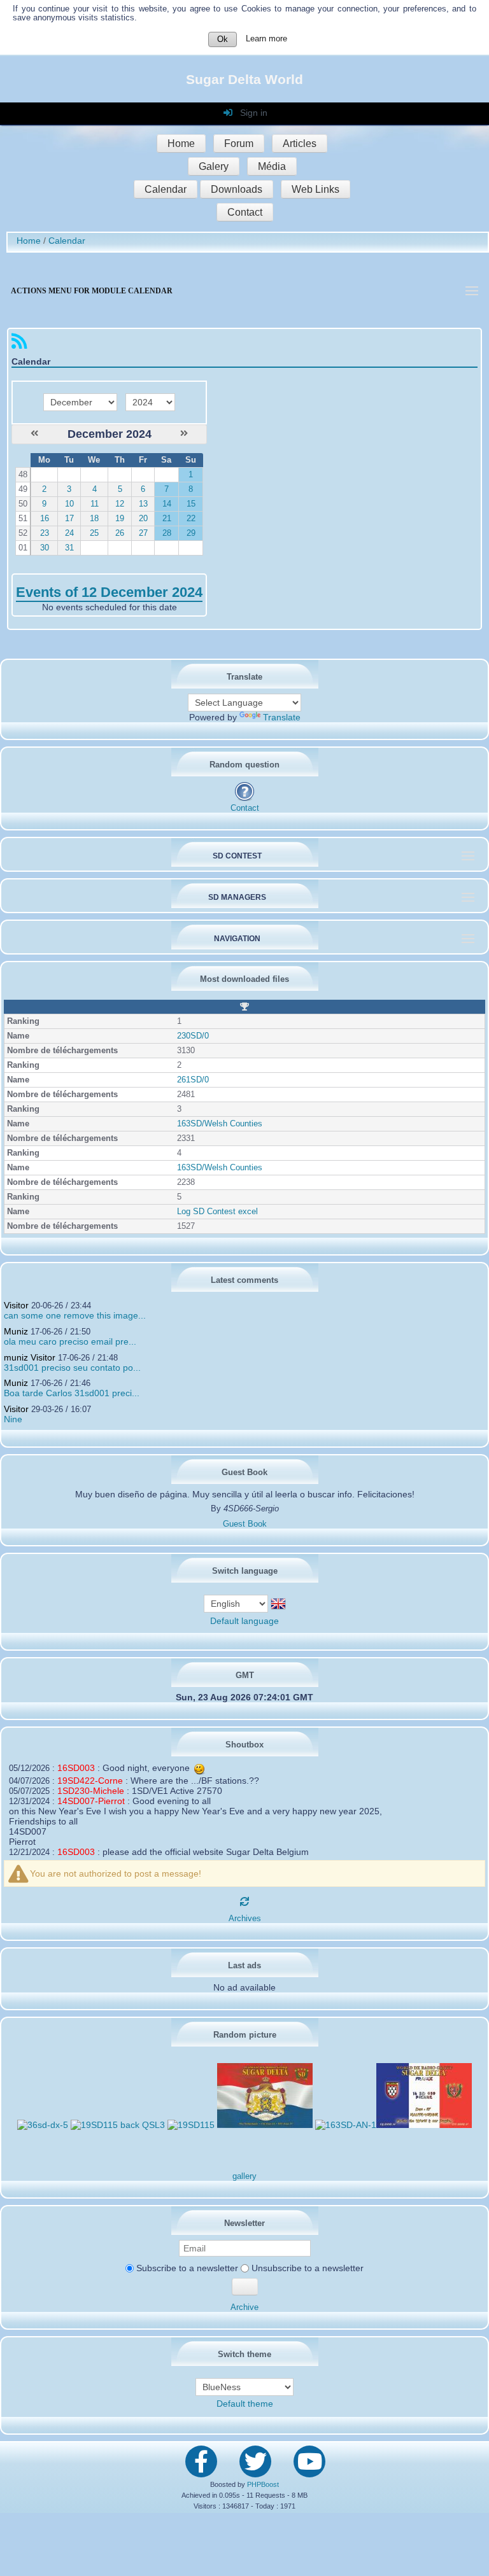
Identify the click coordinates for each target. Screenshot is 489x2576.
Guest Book (245, 1524)
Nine (13, 1419)
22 (191, 519)
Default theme (245, 2404)
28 (167, 533)
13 (143, 504)
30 (45, 548)
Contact (245, 212)
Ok (223, 39)
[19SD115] (191, 2125)
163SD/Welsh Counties (220, 1124)
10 (69, 504)
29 (191, 533)
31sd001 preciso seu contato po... (72, 1368)
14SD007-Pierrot (91, 1801)
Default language (244, 1621)
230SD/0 (193, 1036)
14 (167, 504)
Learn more (266, 39)
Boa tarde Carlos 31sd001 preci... (72, 1393)
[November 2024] (34, 433)
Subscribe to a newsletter (186, 2268)
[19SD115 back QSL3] (118, 2125)
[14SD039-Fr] (424, 2125)
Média (272, 166)
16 (45, 519)
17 (69, 519)
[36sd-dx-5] (43, 2125)
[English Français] (237, 1603)
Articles (300, 143)
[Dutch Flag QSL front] (265, 2125)
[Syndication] (19, 344)
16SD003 (76, 1768)
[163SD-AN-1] (346, 2125)
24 (69, 533)
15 (191, 504)
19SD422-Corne (90, 1781)
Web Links (315, 189)
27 (143, 533)
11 (95, 504)
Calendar (166, 189)
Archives (245, 1919)
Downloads (237, 189)
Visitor (16, 1305)
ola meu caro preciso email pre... (70, 1341)
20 (143, 519)
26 (120, 533)
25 (94, 533)
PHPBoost (263, 2484)
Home (181, 143)
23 (45, 533)
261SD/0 (193, 1080)
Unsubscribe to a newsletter (306, 2268)
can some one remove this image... (75, 1315)
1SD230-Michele (91, 1791)
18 (94, 519)
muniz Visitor (30, 1357)
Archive (244, 2307)
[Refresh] (244, 1901)
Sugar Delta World (244, 79)
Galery (214, 166)
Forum (239, 143)
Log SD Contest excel (217, 1212)
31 (69, 548)
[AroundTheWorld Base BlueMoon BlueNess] (244, 2387)
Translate (282, 717)
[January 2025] (184, 433)
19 (120, 519)
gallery (244, 2176)
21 (167, 519)
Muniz (16, 1331)
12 (120, 504)
